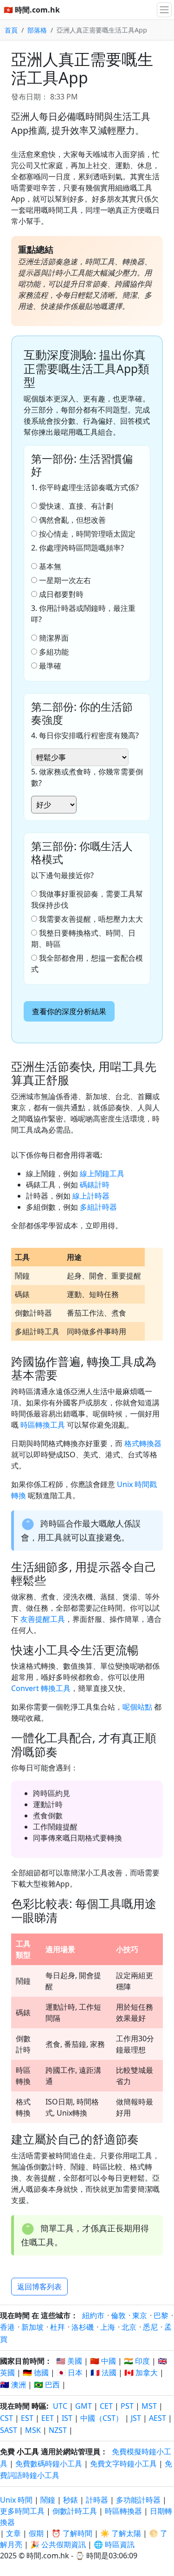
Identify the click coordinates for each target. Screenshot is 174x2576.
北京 (129, 2327)
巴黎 (161, 2315)
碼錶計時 (95, 1185)
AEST (158, 2418)
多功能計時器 (138, 2500)
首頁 (11, 30)
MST (149, 2406)
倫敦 (118, 2315)
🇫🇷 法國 (103, 2373)
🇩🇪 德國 (36, 2373)
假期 (36, 2533)
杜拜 (58, 2327)
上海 (108, 2327)
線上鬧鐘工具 (102, 1173)
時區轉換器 (124, 2511)
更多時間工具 (23, 2511)
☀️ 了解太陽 (121, 2533)
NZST (58, 2430)
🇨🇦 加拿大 (141, 2373)
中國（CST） (102, 2418)
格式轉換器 (143, 1443)
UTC (60, 2406)
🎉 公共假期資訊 (58, 2544)
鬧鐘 (48, 2500)
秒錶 (71, 2500)
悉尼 (150, 2327)
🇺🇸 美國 (69, 2361)
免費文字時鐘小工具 (123, 2464)
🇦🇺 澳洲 (13, 2385)
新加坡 (32, 2327)
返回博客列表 (39, 2287)
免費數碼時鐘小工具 (49, 2464)
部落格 (37, 30)
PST (127, 2406)
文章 (13, 2533)
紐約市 (93, 2315)
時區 (39, 2406)
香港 (7, 2327)
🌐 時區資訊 (114, 2544)
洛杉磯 (83, 2327)
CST (6, 2418)
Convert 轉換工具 (41, 1688)
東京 (140, 2315)
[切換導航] (164, 10)
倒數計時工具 (76, 2511)
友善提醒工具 (43, 1619)
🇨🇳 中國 (103, 2361)
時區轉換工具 (43, 1425)
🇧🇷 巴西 (47, 2385)
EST (27, 2418)
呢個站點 (137, 1707)
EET (48, 2418)
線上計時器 (91, 1196)
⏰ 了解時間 (72, 2533)
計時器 (97, 2500)
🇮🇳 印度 (137, 2361)
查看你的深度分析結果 (69, 1011)
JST (136, 2418)
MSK (33, 2430)
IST (67, 2418)
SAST (9, 2430)
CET (106, 2406)
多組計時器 (98, 1207)
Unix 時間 (16, 2500)
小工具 (28, 2451)
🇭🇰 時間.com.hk (32, 10)
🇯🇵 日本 (70, 2373)
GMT (84, 2406)
